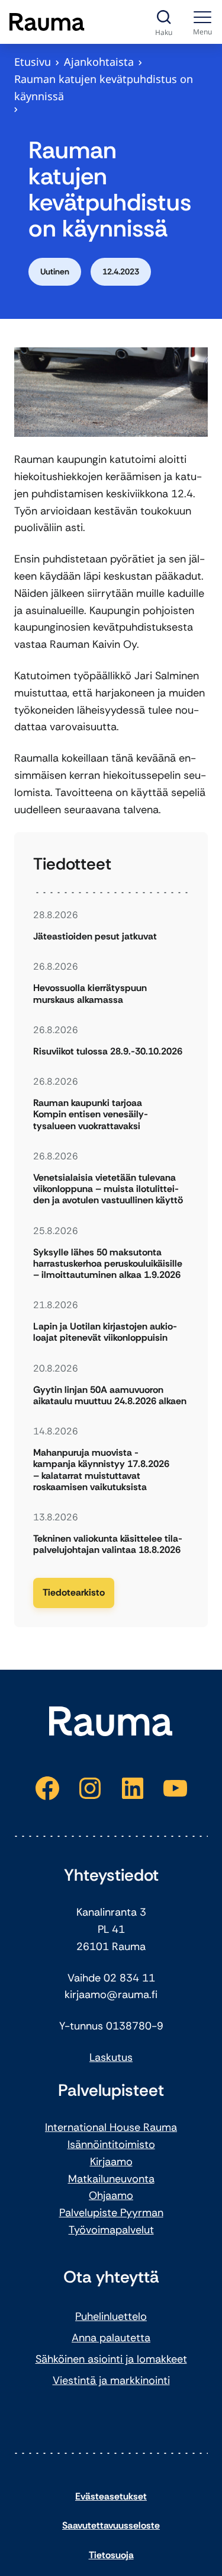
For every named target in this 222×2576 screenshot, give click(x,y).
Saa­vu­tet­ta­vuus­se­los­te (111, 2525)
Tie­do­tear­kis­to (74, 1592)
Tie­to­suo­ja (111, 2555)
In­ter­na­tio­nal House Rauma (111, 2127)
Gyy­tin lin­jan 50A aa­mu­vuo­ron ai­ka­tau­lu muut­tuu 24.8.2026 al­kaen (110, 1395)
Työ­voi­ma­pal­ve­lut (111, 2230)
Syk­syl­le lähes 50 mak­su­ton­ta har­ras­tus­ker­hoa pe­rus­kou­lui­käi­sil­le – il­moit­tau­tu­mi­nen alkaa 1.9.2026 (108, 1264)
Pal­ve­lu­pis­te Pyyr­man (111, 2213)
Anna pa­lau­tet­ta (111, 2338)
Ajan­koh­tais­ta (99, 62)
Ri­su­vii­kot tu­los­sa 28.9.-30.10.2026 (108, 1051)
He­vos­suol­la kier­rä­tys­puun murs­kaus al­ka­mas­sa (90, 993)
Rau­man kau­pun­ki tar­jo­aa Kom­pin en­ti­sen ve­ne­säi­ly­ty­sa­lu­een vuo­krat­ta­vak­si (91, 1114)
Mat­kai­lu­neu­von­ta (111, 2179)
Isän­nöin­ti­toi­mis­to (111, 2144)
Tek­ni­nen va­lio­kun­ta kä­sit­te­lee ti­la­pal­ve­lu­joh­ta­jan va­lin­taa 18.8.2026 (108, 1544)
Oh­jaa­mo (111, 2195)
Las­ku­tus (111, 2057)
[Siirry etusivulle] (47, 22)
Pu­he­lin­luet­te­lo (111, 2316)
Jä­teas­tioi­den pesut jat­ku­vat (95, 936)
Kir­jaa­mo (111, 2162)
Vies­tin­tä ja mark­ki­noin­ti (111, 2380)
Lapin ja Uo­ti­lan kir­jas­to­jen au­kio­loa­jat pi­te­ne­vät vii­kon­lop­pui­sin (105, 1332)
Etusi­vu (33, 62)
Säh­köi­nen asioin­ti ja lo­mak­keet (111, 2359)
